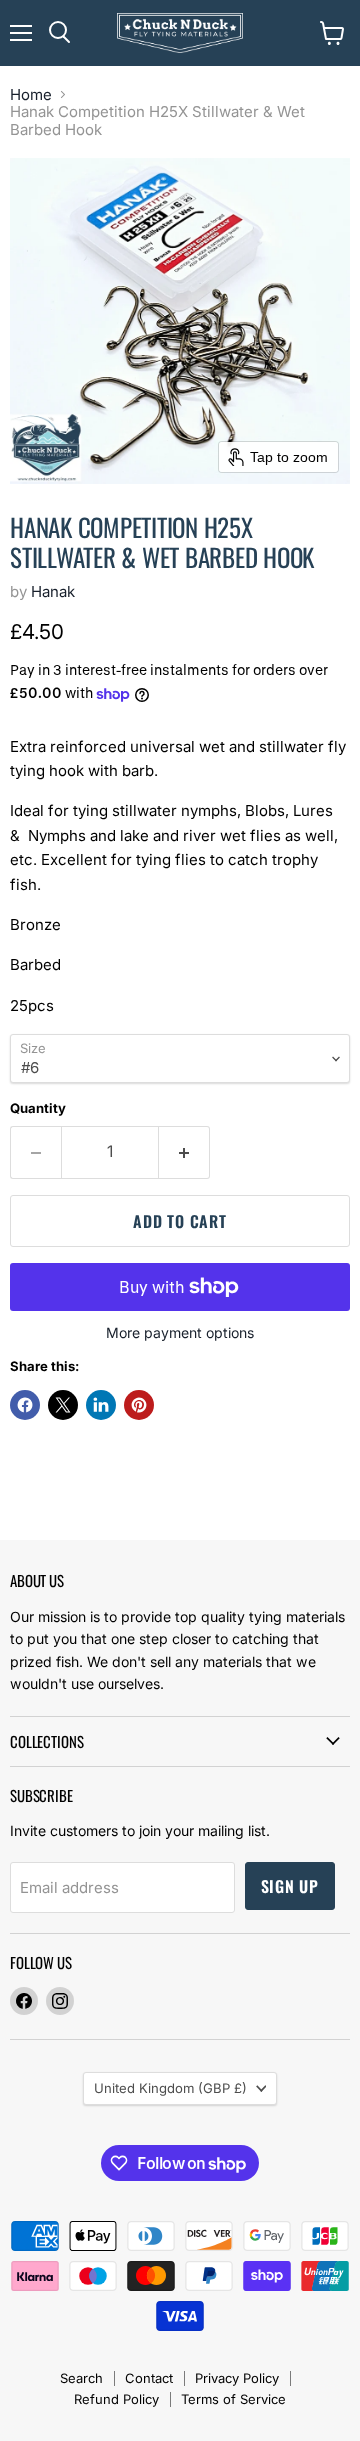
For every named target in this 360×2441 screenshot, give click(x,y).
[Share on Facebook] (25, 1405)
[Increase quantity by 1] (184, 1152)
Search (81, 2378)
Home (31, 94)
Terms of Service (233, 2399)
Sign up (290, 1886)
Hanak (53, 591)
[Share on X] (63, 1405)
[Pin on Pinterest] (139, 1405)
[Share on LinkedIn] (101, 1405)
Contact (149, 2378)
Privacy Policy (237, 2378)
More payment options (180, 1333)
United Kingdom (170, 2088)
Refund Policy (116, 2399)
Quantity (38, 1108)
